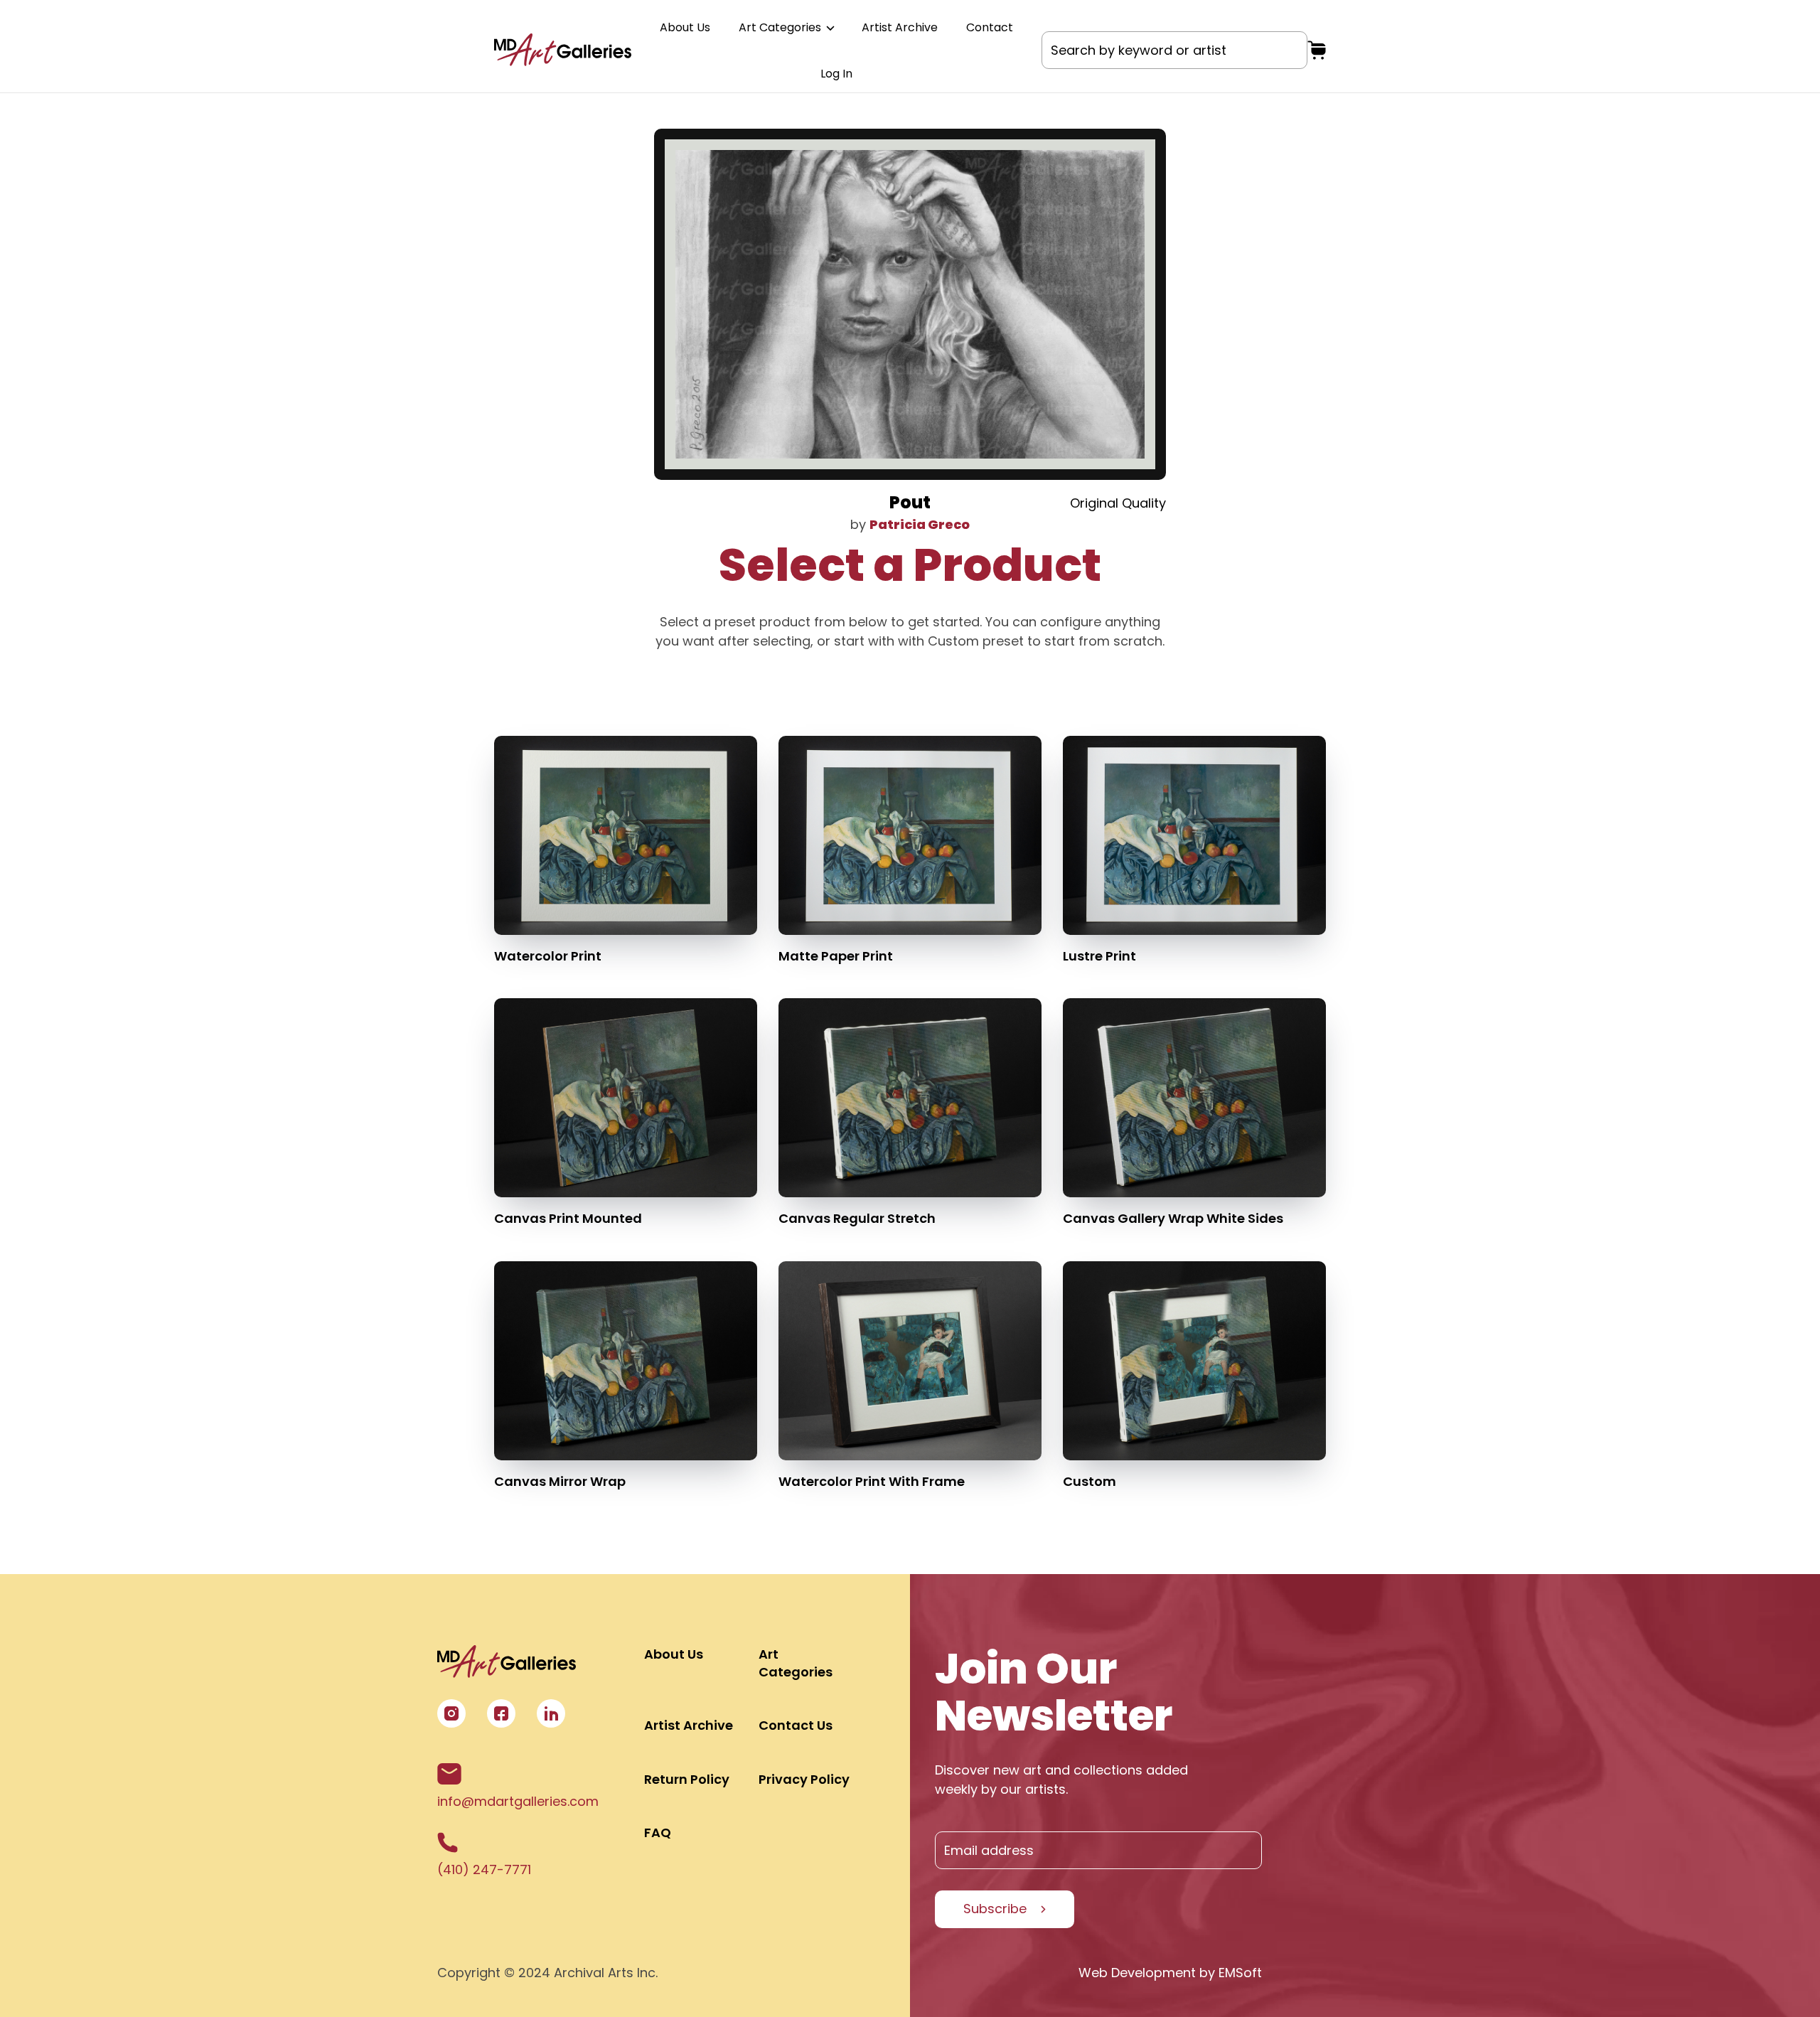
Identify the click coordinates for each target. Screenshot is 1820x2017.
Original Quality (1118, 503)
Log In (836, 74)
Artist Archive (900, 27)
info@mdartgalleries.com (518, 1801)
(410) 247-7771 (484, 1869)
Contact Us (796, 1725)
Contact (990, 27)
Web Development (1137, 1973)
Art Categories (781, 27)
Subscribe (995, 1909)
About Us (685, 27)
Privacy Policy (804, 1779)
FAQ (658, 1833)
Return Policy (687, 1779)
